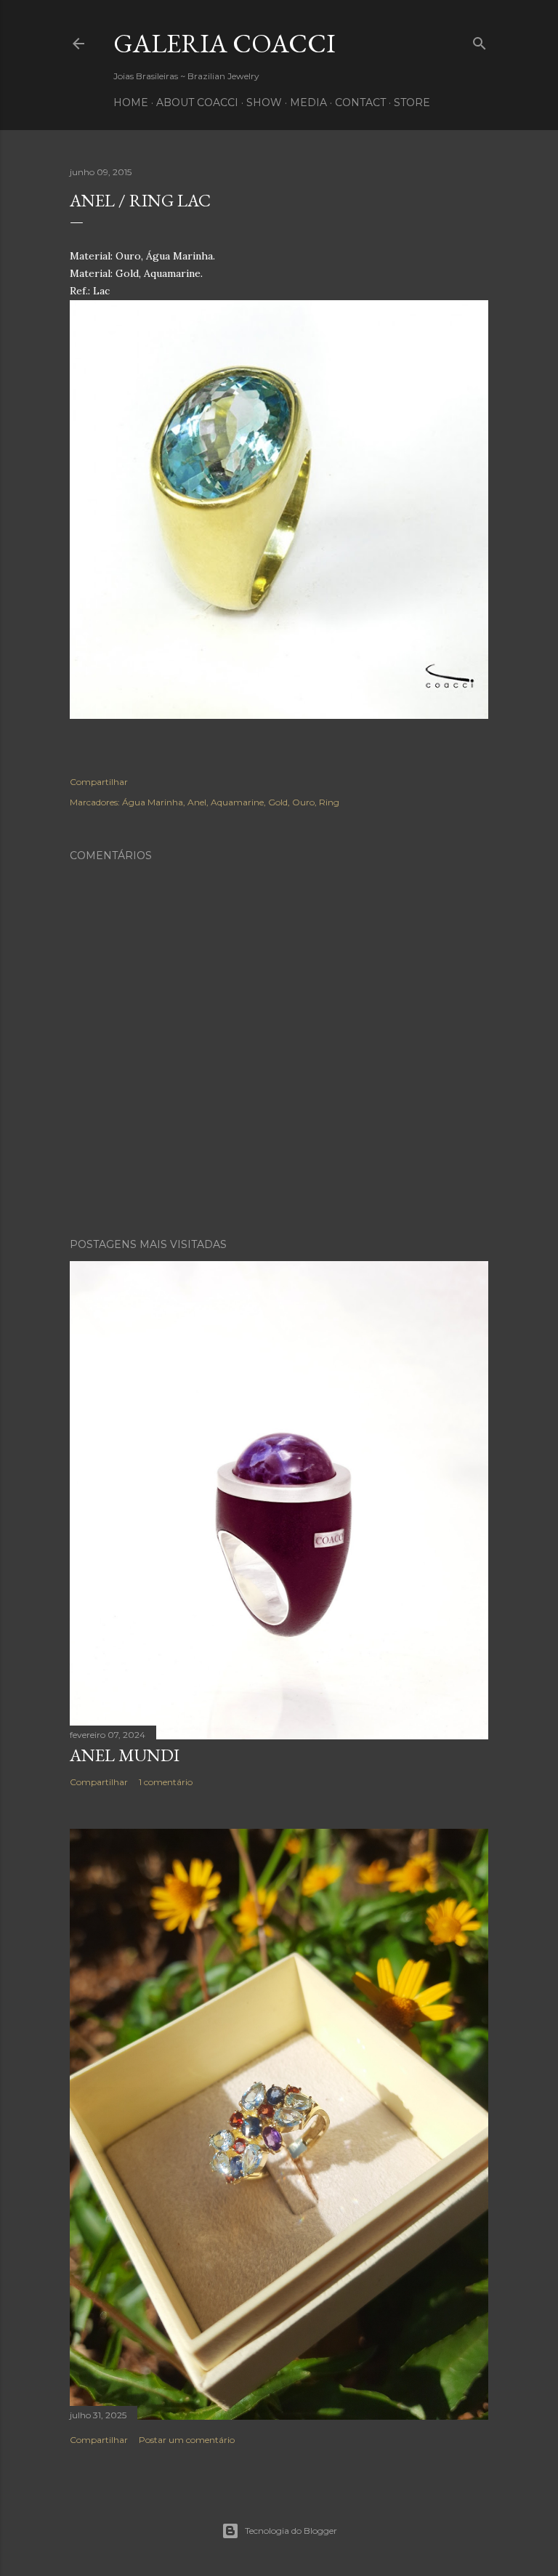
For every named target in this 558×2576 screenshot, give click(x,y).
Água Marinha (153, 802)
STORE (412, 102)
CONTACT (360, 102)
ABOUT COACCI (197, 102)
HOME (131, 102)
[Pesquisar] (480, 40)
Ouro (303, 802)
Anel (197, 802)
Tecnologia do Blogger (291, 2531)
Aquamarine (237, 802)
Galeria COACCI (225, 43)
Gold (278, 802)
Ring (329, 802)
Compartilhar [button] (99, 782)
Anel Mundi (125, 1755)
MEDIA (308, 102)
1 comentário (166, 1782)
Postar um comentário (187, 2440)
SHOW (264, 102)
